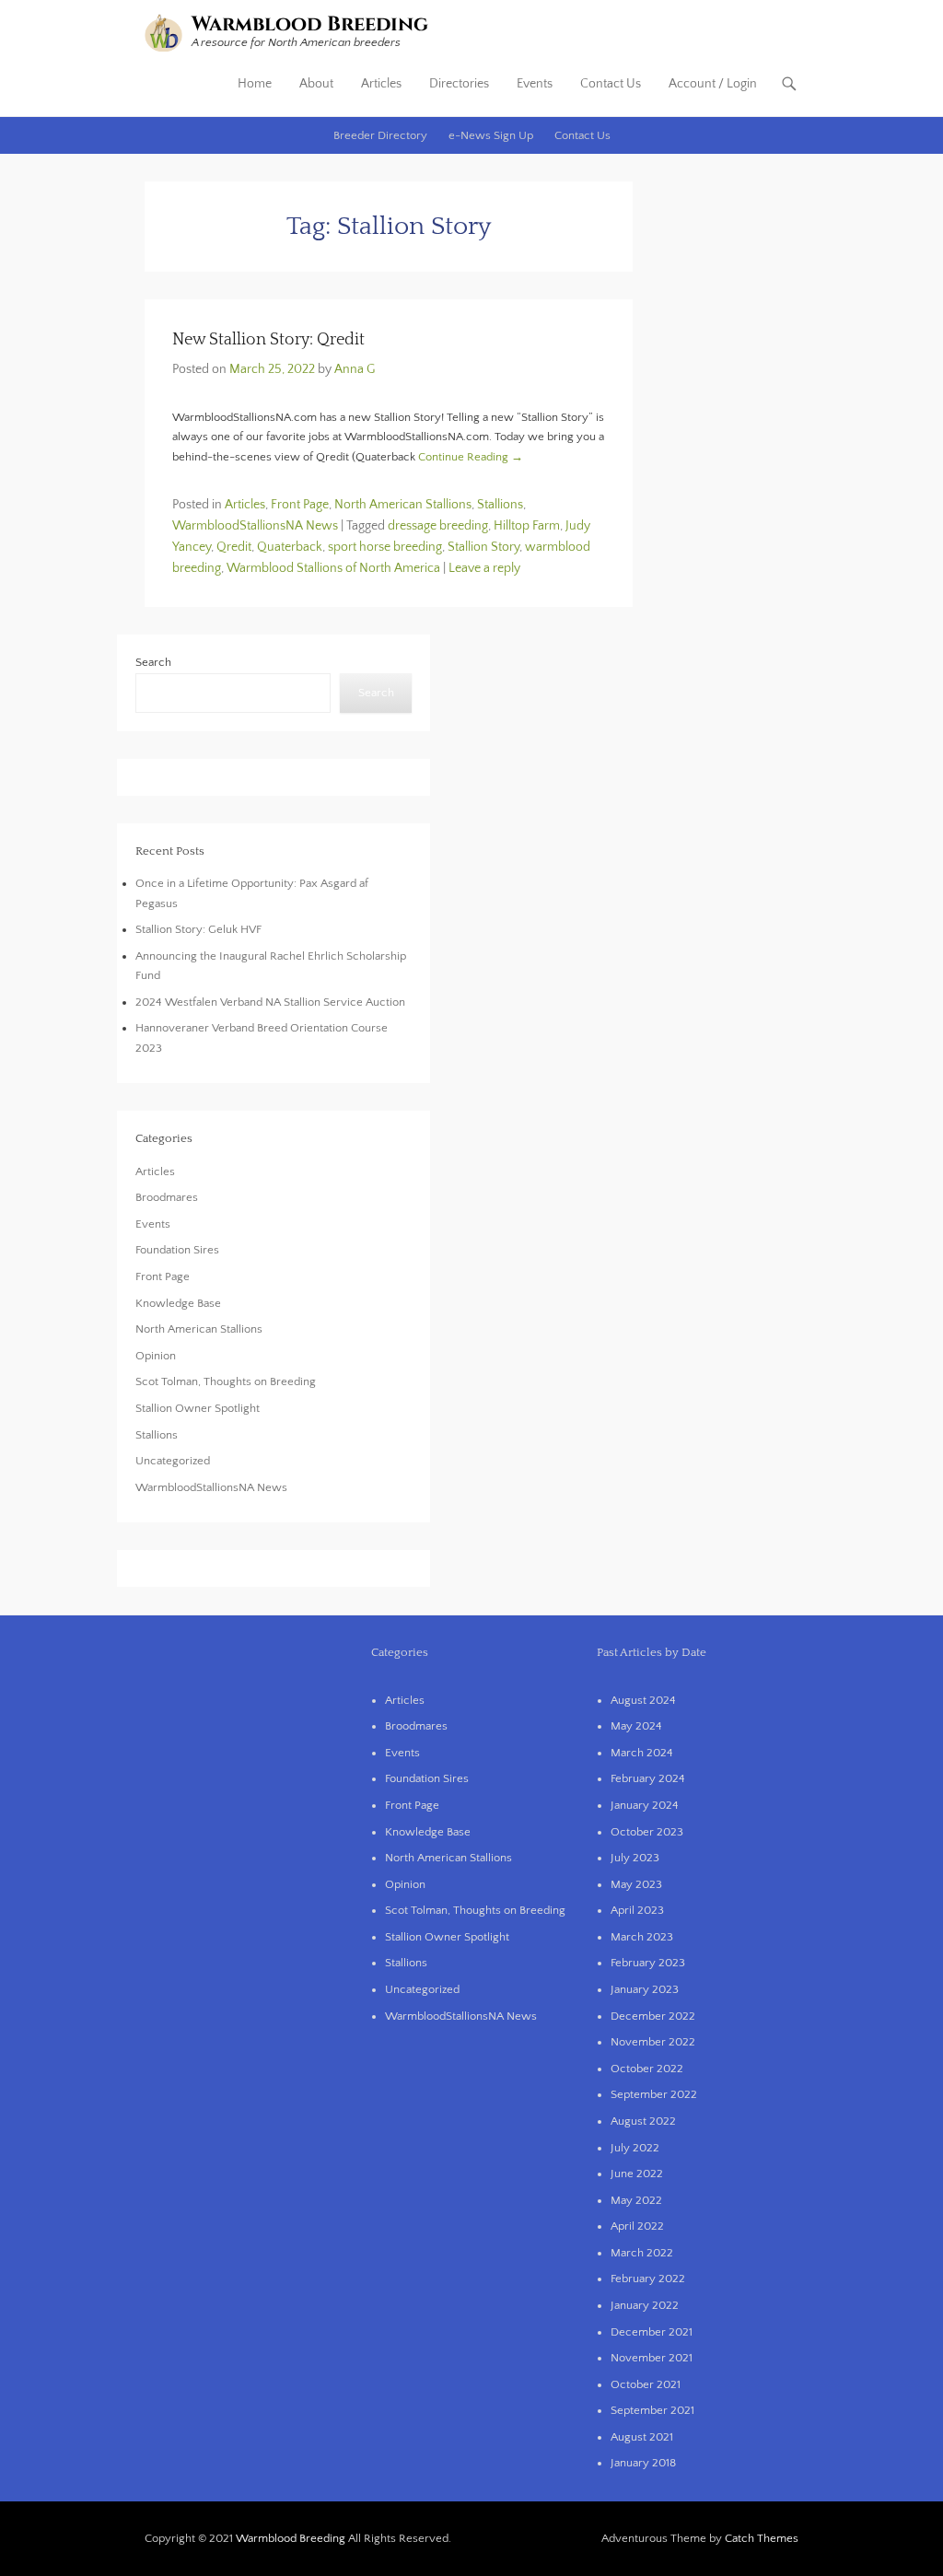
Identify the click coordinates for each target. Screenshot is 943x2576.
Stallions (500, 505)
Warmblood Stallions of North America (333, 568)
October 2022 (647, 2069)
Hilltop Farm (527, 526)
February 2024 (648, 1778)
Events (535, 84)
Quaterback (290, 547)
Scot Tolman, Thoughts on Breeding (226, 1381)
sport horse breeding (385, 547)
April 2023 (637, 1910)
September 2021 (652, 2410)
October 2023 (647, 1832)
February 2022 (648, 2279)
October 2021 (646, 2384)
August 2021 (642, 2437)
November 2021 (652, 2358)
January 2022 (645, 2305)
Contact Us (611, 84)
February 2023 (648, 1963)
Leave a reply (484, 568)
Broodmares (167, 1197)
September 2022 (654, 2094)
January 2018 (643, 2463)
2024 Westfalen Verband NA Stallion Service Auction (270, 1002)
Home (255, 84)
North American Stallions (403, 505)
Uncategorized (173, 1461)
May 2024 (636, 1726)
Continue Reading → (471, 457)
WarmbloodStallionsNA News (255, 526)
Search (153, 662)
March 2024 (642, 1753)
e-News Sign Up (491, 135)
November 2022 (653, 2042)
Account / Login (713, 84)
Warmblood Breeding (310, 24)
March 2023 (642, 1937)
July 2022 (635, 2148)
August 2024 (643, 1700)
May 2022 (636, 2200)
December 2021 (652, 2332)
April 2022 (637, 2226)
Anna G (355, 369)
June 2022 (637, 2174)
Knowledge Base (178, 1303)
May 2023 (636, 1884)
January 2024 (645, 1805)
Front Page (300, 505)
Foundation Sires (177, 1250)
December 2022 (653, 2016)
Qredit (234, 547)
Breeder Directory (380, 135)
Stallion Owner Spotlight (198, 1408)
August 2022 (643, 2121)
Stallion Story (483, 547)
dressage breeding (438, 526)
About (316, 84)
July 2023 (635, 1858)
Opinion (156, 1356)
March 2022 (642, 2253)
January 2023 (645, 1989)
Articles (381, 84)
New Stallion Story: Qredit (268, 340)
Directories (459, 84)
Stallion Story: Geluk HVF (198, 929)
